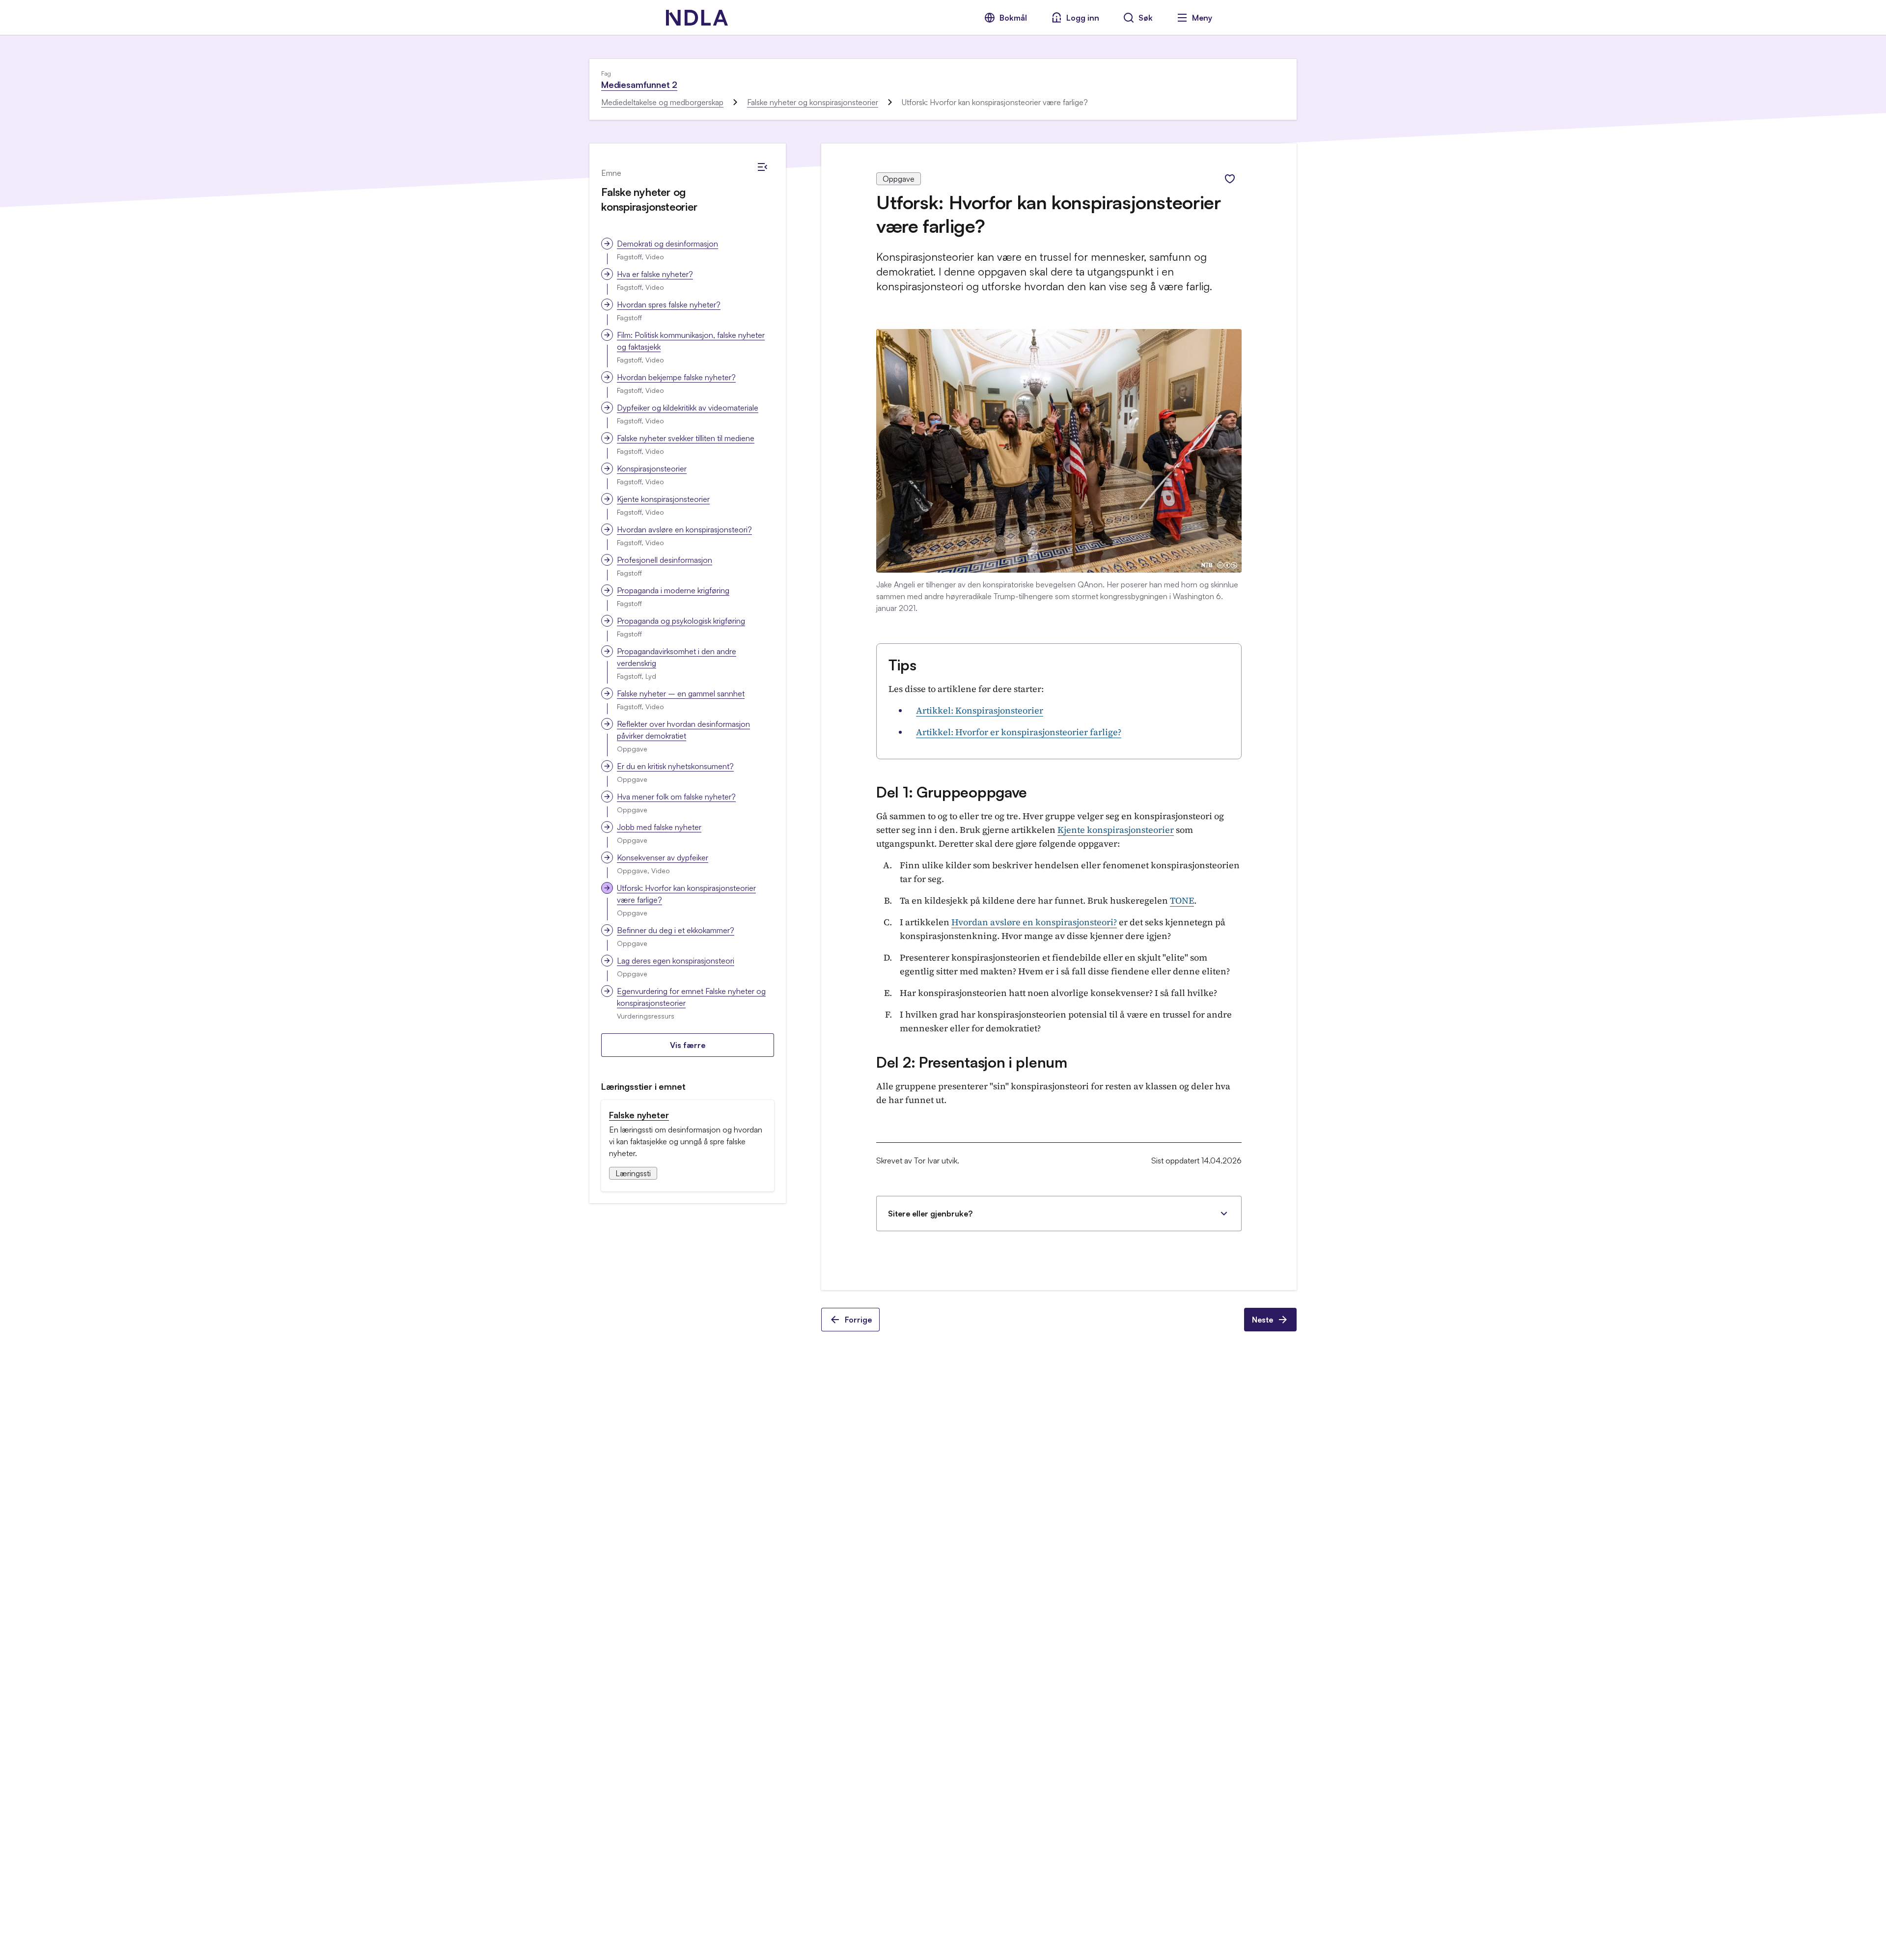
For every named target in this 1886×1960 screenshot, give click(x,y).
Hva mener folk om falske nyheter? (676, 797)
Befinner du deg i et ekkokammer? (676, 930)
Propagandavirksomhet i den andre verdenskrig (677, 657)
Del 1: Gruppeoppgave (952, 792)
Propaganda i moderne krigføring (673, 590)
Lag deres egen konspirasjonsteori (676, 961)
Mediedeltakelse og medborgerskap (662, 102)
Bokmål (1013, 18)
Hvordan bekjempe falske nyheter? (676, 377)
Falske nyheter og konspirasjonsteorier (813, 102)
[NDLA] (697, 18)
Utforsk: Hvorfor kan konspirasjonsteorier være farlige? (686, 894)
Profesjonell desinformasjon (665, 560)
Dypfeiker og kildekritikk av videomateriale (688, 408)
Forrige (858, 1320)
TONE (1182, 900)
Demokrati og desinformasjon (667, 244)
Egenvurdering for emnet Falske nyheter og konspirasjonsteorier (691, 997)
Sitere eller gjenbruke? (930, 1214)
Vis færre (688, 1045)
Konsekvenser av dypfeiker (663, 857)
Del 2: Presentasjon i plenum (972, 1062)
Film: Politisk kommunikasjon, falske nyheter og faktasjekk (691, 341)
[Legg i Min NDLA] (1230, 179)
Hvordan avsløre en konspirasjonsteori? (684, 529)
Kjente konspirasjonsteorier (663, 499)
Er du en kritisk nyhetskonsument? (675, 766)
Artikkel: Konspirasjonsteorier (980, 710)
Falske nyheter (639, 1115)
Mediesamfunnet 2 (639, 84)
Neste (1262, 1320)
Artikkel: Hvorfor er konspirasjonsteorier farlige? (1019, 732)
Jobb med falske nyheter (659, 827)
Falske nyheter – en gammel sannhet (681, 693)
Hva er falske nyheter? (655, 274)
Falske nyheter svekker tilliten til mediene (686, 438)
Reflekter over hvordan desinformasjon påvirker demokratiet (683, 730)
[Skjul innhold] (762, 167)
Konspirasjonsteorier (652, 469)
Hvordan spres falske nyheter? (669, 304)
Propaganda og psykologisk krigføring (681, 621)
